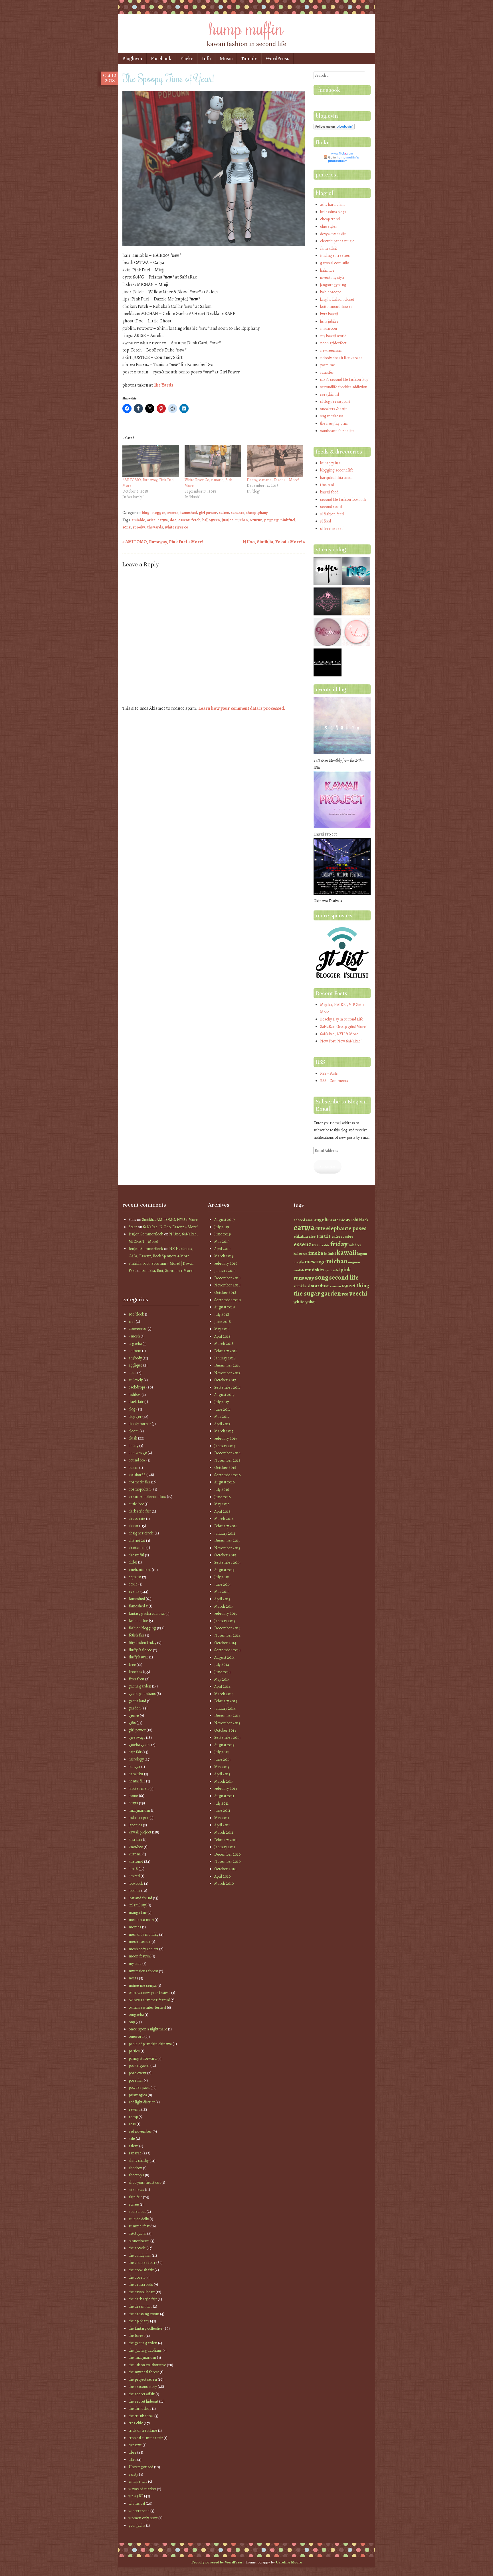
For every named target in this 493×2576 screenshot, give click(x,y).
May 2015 (222, 1592)
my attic (135, 1964)
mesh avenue (140, 1942)
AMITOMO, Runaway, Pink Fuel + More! (163, 542)
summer (336, 1286)
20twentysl (138, 1329)
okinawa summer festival (149, 2000)
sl (309, 1286)
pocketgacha (139, 2066)
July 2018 (222, 1315)
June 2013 (222, 1759)
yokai (310, 1302)
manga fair (138, 1913)
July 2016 (222, 1490)
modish (299, 1270)
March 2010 (224, 1883)
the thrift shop (140, 2409)
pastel (335, 1270)
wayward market (142, 2489)
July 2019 (222, 1227)
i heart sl (327, 485)
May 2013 (222, 1767)
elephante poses (346, 1228)
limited (134, 1876)
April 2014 (222, 1687)
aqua (133, 1373)
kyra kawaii (329, 314)
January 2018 (225, 1358)
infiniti (330, 1254)
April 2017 (222, 1424)
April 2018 (222, 1336)
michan (242, 520)
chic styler (329, 226)
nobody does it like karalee (341, 358)
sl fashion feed (332, 514)
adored (299, 1220)
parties (134, 2051)
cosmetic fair (140, 1482)
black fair (136, 1402)
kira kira (135, 1840)
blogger (158, 513)
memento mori (141, 1920)
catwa (163, 520)
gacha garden (140, 1686)
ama (309, 1220)
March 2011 (224, 1832)
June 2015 (222, 1584)
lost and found (140, 1898)
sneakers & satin (334, 409)
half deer (355, 1245)
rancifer (327, 372)
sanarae (238, 513)
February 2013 (226, 1789)
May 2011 (222, 1818)
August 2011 (224, 1796)
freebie (325, 1245)
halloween (211, 520)
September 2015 (227, 1563)
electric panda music (337, 241)
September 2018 (228, 1300)
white (299, 1302)
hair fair (135, 1752)
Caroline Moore (289, 2562)
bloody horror (140, 1424)
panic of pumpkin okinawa (150, 2044)
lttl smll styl (138, 1905)
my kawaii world (333, 336)
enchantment (140, 1570)
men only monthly (144, 1934)
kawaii (346, 1252)
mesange (315, 1261)
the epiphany (257, 513)
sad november (140, 2131)
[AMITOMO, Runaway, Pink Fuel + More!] (151, 461)
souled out (137, 2212)
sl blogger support (335, 401)
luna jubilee (329, 321)
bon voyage (138, 1453)
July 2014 (222, 1665)
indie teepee (139, 1818)
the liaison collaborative (147, 2365)
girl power (208, 513)
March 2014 (224, 1694)
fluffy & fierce (140, 1650)
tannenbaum (139, 2241)
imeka (316, 1253)
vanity (133, 2474)
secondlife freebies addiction (344, 387)
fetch (196, 520)
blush (133, 1438)
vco (345, 1294)
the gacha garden (143, 2343)
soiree (134, 2204)
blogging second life (337, 470)
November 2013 (227, 1723)
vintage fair (138, 2482)
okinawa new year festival (149, 1993)
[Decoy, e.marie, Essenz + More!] (275, 461)
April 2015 (222, 1599)
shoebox (135, 2168)
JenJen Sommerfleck (146, 1234)
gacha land (137, 1701)
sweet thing (356, 1286)
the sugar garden (317, 1293)
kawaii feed (329, 492)
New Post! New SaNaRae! (341, 1041)
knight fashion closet (337, 299)
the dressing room (144, 2314)
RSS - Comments (334, 1081)
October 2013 (225, 1730)
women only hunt (143, 2518)
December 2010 (228, 1854)
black (364, 1220)
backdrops (137, 1387)
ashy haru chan (332, 205)
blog (146, 513)
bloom (134, 1431)
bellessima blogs (333, 212)
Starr (133, 1227)
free (132, 1665)
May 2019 (222, 1242)
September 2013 (227, 1738)
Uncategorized (141, 2467)
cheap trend (330, 219)
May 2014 (222, 1679)
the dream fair (140, 2306)
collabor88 (137, 1475)
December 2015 (227, 1541)
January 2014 (225, 1708)
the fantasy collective (146, 2328)
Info (206, 59)
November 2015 (227, 1548)
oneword (136, 2037)
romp (133, 2117)
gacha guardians (142, 1694)
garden (135, 1708)
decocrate (137, 1519)
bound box (137, 1460)
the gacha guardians (145, 2350)
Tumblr (249, 59)
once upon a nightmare (148, 2029)
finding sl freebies (335, 256)
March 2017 (224, 1431)
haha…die (327, 270)
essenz (184, 520)
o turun (256, 520)
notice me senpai (143, 1986)
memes (135, 1927)
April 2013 (222, 1774)
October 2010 (225, 1869)
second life (344, 1277)
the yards (155, 527)
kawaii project (140, 1832)
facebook (329, 90)
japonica (135, 1825)
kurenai (135, 1854)
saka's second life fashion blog (344, 380)
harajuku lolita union (337, 478)
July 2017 (222, 1402)
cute (320, 1228)
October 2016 (225, 1468)
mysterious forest (143, 1971)
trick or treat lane (143, 2430)
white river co (177, 527)
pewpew (271, 520)
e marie (324, 1236)
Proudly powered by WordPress (217, 2562)
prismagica (138, 2095)
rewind (135, 2110)
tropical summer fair (146, 2438)
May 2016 (222, 1504)
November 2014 (227, 1635)
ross (132, 2124)
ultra (133, 2460)
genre (134, 1716)
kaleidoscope (331, 292)
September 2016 (227, 1475)
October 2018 (225, 1293)
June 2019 (223, 1234)
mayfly (299, 1262)
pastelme (328, 365)
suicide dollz (139, 2219)
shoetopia (136, 2175)
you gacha (137, 2525)
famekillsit (329, 248)
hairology (136, 1759)
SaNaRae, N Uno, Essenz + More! (170, 1227)
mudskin (314, 1270)
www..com (342, 153)
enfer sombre (342, 1236)
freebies (135, 1672)
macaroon (329, 329)
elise (312, 1237)
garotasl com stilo (335, 263)
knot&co (136, 1847)
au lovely (136, 1380)
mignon (354, 1262)
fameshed (189, 513)
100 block (136, 1314)
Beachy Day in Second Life (342, 1019)
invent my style (332, 277)
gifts (132, 1723)
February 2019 (226, 1263)
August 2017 (224, 1395)
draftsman (137, 1548)
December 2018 (227, 1278)
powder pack (139, 2088)
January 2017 (225, 1446)
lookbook (136, 1883)
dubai (133, 1562)
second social (331, 507)
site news (136, 2190)
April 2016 (222, 1511)
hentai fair (137, 1781)
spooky (139, 527)
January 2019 (225, 1271)
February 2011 (226, 1840)
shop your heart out (145, 2182)
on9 (132, 2022)
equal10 (135, 1577)
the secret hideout (144, 2401)
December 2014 (227, 1628)
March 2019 (224, 1256)
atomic (339, 1220)
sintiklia (300, 1286)
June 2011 (222, 1810)
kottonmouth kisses (336, 307)
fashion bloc (138, 1621)
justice (228, 520)
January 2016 (225, 1533)
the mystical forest (144, 2372)
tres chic (136, 2423)
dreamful (136, 1555)
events (173, 513)
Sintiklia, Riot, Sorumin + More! (168, 1271)
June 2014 (223, 1672)
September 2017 (227, 1387)
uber (133, 2452)
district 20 (137, 1541)
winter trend (139, 2511)
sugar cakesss (332, 416)
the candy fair (140, 2255)
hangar (135, 1767)
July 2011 (221, 1803)
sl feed (326, 521)
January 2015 (225, 1621)
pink (345, 1269)
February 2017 (226, 1439)
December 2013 (227, 1716)
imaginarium (139, 1810)
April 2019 (222, 1249)
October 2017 (225, 1380)
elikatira (301, 1236)
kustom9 (136, 1862)
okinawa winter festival (147, 2007)
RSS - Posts (329, 1073)
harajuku (136, 1774)
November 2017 (227, 1373)
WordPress (277, 59)
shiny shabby (139, 2161)
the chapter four (142, 2263)
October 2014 (225, 1643)
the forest (137, 2336)
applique (136, 1365)
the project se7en (143, 2379)
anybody (135, 1358)
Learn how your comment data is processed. (242, 708)
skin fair (135, 2197)
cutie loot (136, 1504)
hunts (133, 1803)
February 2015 (226, 1614)
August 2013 (224, 1745)
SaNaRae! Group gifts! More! (343, 1027)
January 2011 (225, 1847)
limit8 (133, 1869)
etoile (133, 1584)
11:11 (132, 1322)
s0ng (127, 527)
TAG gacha (138, 2234)
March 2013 (224, 1781)
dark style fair (140, 1511)
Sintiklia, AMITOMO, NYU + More (170, 1220)
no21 (133, 1978)
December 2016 (227, 1453)
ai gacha (135, 1344)
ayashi (352, 1220)
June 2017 (222, 1409)
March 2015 (224, 1606)
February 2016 (226, 1526)
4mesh (134, 1336)
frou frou (137, 1679)
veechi (358, 1293)
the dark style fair (143, 2299)
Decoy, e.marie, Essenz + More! (273, 480)
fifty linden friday (143, 1643)
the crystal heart (142, 2292)
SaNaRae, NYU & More (339, 1034)
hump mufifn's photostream (344, 159)
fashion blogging (142, 1628)
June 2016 (222, 1497)
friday (339, 1244)
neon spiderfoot (333, 343)
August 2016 (224, 1482)
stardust (320, 1286)
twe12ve (135, 2445)
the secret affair (142, 2394)
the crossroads (141, 2285)
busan (134, 1468)
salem (224, 513)
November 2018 (227, 1285)
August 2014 (225, 1657)
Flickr (187, 59)
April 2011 (222, 1825)
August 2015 (224, 1570)
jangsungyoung (333, 285)
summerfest (139, 2226)
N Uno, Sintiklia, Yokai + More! (274, 542)
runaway (304, 1278)
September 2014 (228, 1650)
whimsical (137, 2503)
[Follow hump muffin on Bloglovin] (334, 128)
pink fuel (288, 520)
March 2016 (224, 1519)
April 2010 (223, 1876)
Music (226, 59)
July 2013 (222, 1752)
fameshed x (138, 1606)
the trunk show (141, 2416)
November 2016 (227, 1460)
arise (151, 520)
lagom (362, 1254)
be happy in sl (331, 463)
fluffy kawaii (139, 1657)
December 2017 (227, 1366)
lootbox (135, 1891)
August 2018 (225, 1307)
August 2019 (225, 1220)
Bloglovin (132, 59)
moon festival (140, 1956)
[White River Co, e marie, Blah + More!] (213, 461)
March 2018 (224, 1344)
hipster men (139, 1789)
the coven (137, 2277)
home (133, 1796)
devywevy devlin (333, 234)
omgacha (136, 2015)
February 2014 (226, 1701)
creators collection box (147, 1497)
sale (132, 2139)
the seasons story (143, 2387)
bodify (134, 1446)
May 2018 (222, 1329)
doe (173, 520)
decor (134, 1526)
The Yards (163, 385)
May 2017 (222, 1417)
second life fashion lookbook (343, 500)
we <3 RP (136, 2496)
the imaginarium (142, 2358)
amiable (138, 520)
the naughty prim (334, 423)
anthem (135, 1351)
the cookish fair (141, 2270)
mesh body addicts (144, 1949)
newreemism (331, 350)
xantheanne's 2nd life (337, 431)
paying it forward (143, 2058)
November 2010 (228, 1862)
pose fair (136, 2080)
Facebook (161, 59)
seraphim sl (330, 394)
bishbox (135, 1395)
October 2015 (225, 1555)
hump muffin (246, 28)
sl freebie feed (332, 529)
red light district (142, 2102)
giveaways (137, 1738)
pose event (138, 2073)
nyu (327, 1270)
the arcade (137, 2248)
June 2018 (223, 1322)
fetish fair (137, 1635)
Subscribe (328, 1167)
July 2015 (222, 1577)
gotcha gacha (140, 1745)
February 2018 (226, 1351)
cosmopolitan (140, 1489)
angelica (323, 1219)
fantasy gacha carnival (147, 1614)
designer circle (141, 1533)
